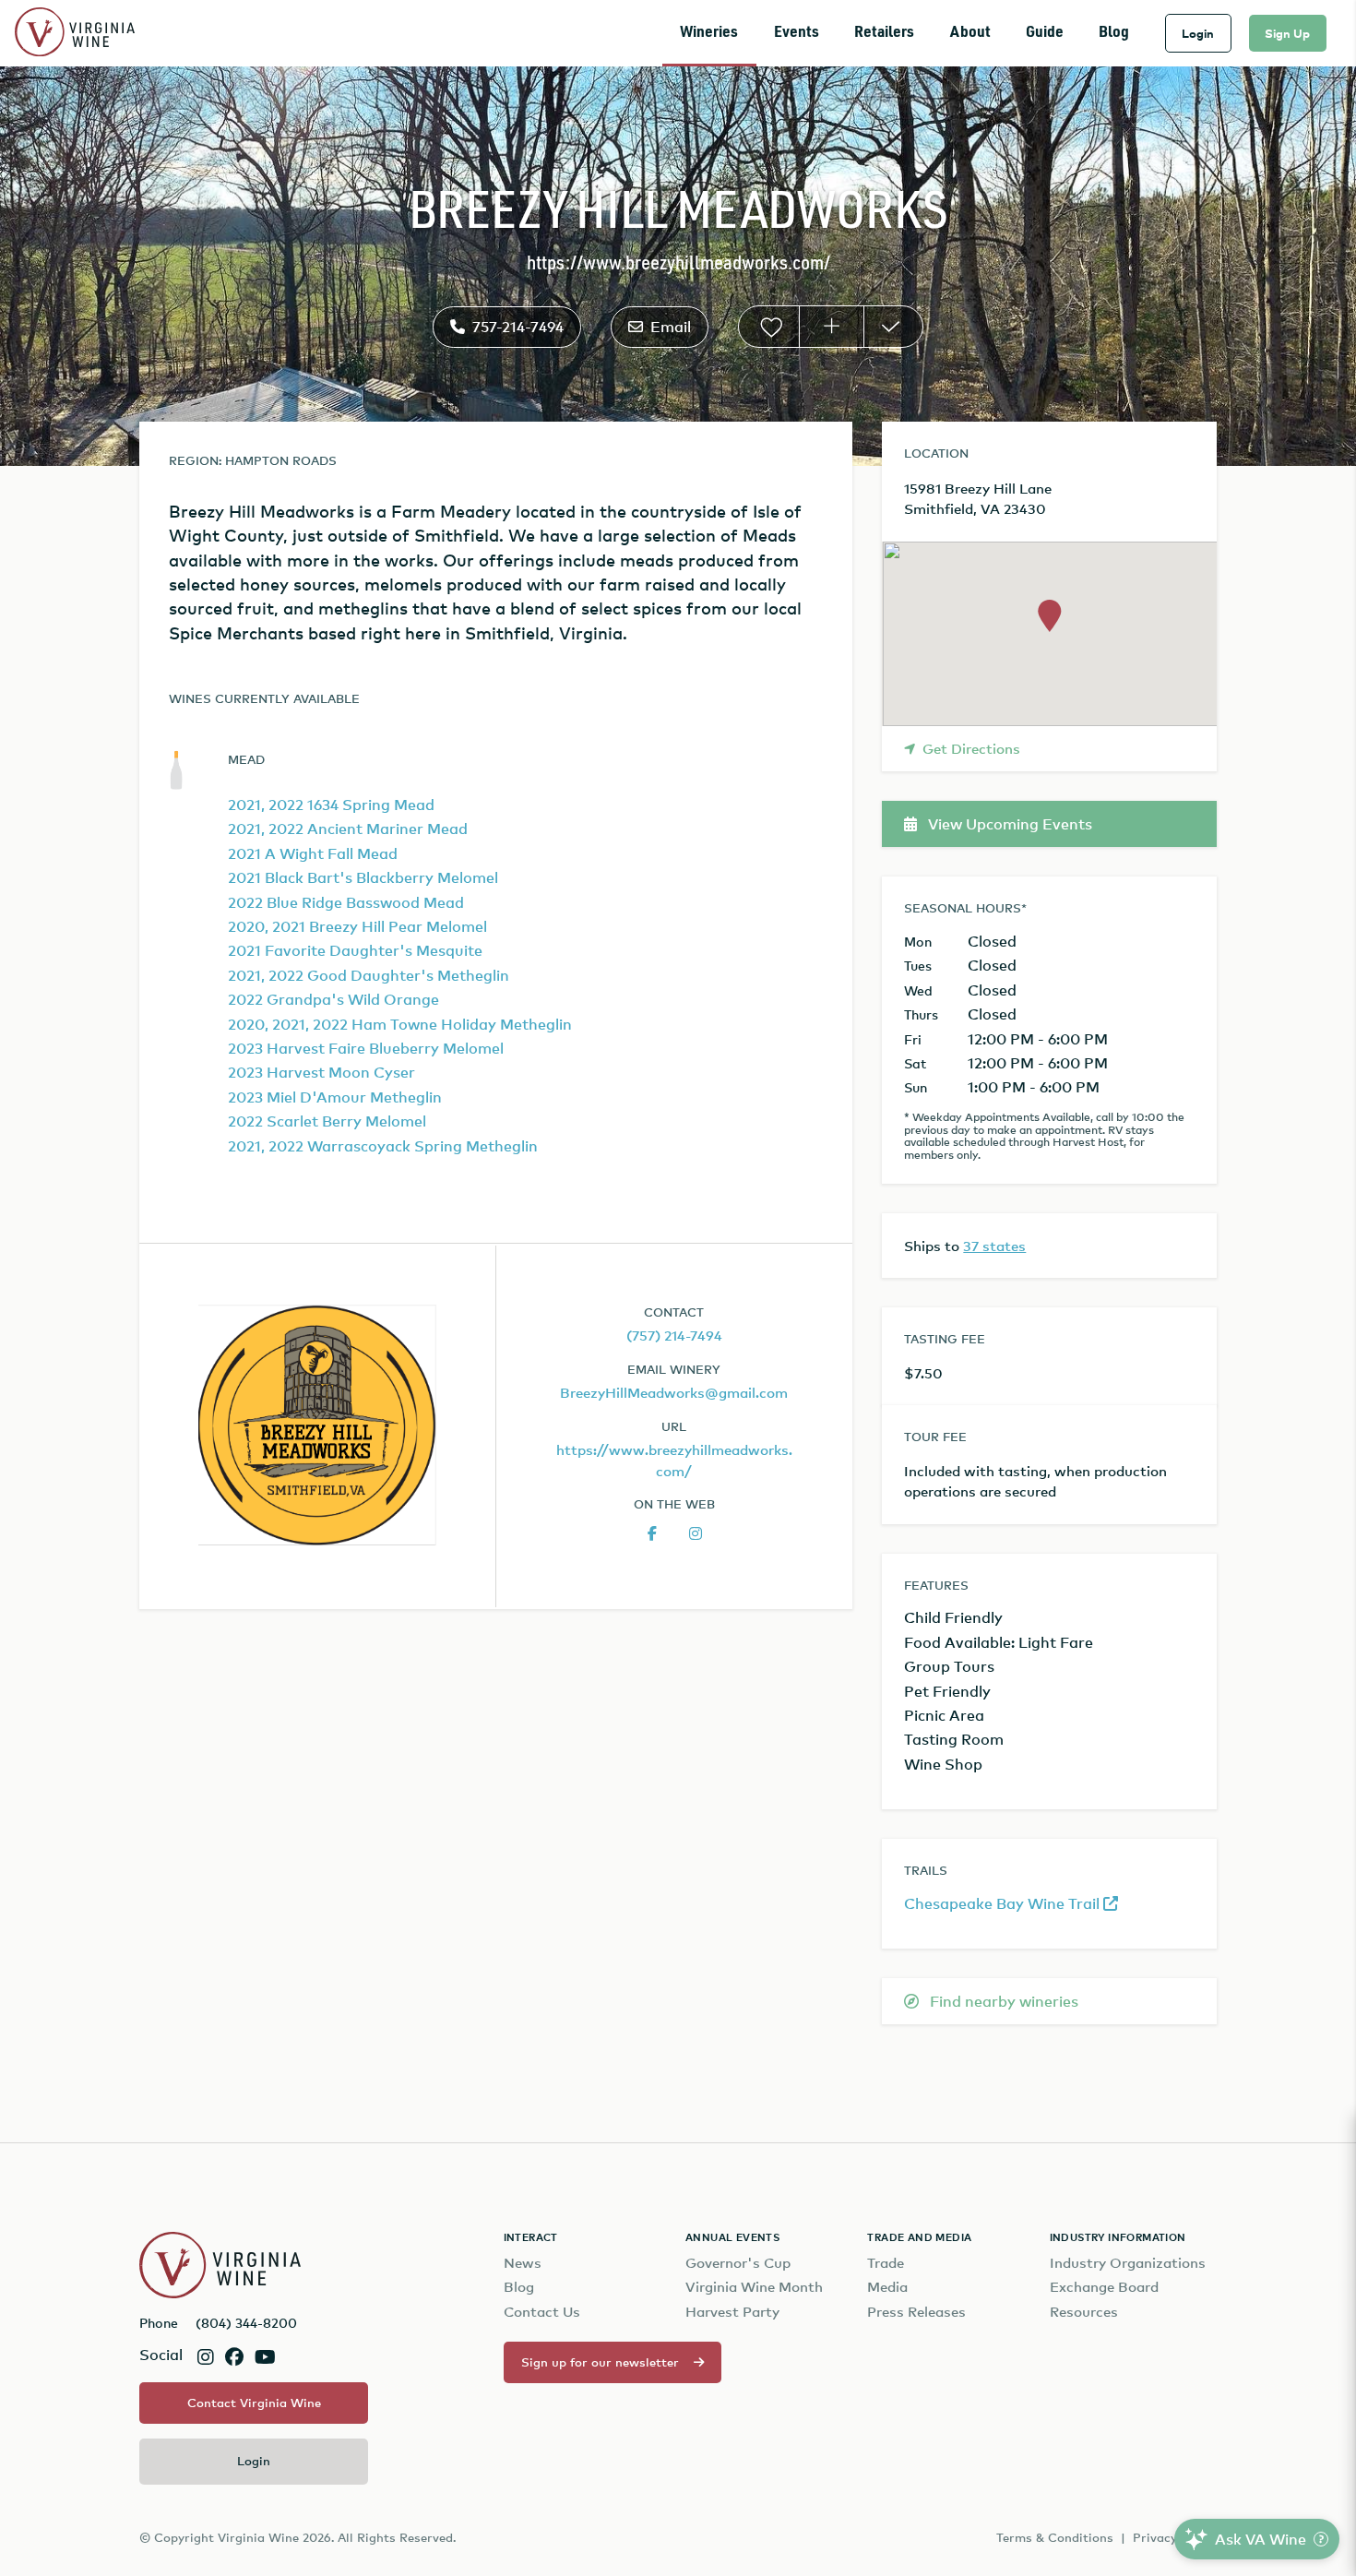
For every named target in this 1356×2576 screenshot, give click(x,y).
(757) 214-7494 (674, 1335)
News (523, 2263)
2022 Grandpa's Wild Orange (333, 999)
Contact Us (542, 2312)
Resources (1084, 2312)
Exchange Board (1104, 2287)
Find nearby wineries (1002, 2001)
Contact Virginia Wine (254, 2403)
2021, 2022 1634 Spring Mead (331, 805)
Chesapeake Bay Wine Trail (1004, 1903)
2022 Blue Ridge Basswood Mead (346, 902)
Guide (1045, 33)
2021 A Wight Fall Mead (313, 853)
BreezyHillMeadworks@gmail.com (674, 1392)
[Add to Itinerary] (832, 327)
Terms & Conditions (1055, 2537)
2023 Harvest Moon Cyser (321, 1072)
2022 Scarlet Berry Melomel (327, 1121)
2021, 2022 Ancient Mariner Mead (348, 829)
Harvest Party (732, 2312)
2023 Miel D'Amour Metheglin (335, 1097)
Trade (886, 2263)
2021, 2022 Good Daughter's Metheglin (369, 975)
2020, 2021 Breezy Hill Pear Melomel (357, 926)
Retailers (884, 33)
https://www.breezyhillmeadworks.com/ (678, 264)
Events (797, 33)
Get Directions (971, 748)
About (970, 33)
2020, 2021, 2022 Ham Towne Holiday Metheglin (400, 1024)
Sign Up (1287, 33)
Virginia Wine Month (754, 2287)
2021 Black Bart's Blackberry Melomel (363, 877)
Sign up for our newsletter (600, 2362)
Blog (1114, 33)
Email (671, 327)
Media (887, 2287)
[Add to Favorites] (769, 327)
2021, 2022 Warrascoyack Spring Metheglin (383, 1146)
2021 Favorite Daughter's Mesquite (355, 950)
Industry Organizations (1128, 2263)
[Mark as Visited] (893, 327)
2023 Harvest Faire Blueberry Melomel (366, 1048)
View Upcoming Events (1008, 824)
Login (1198, 33)
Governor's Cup (738, 2263)
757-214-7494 (518, 327)
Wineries (709, 33)
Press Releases (916, 2312)
